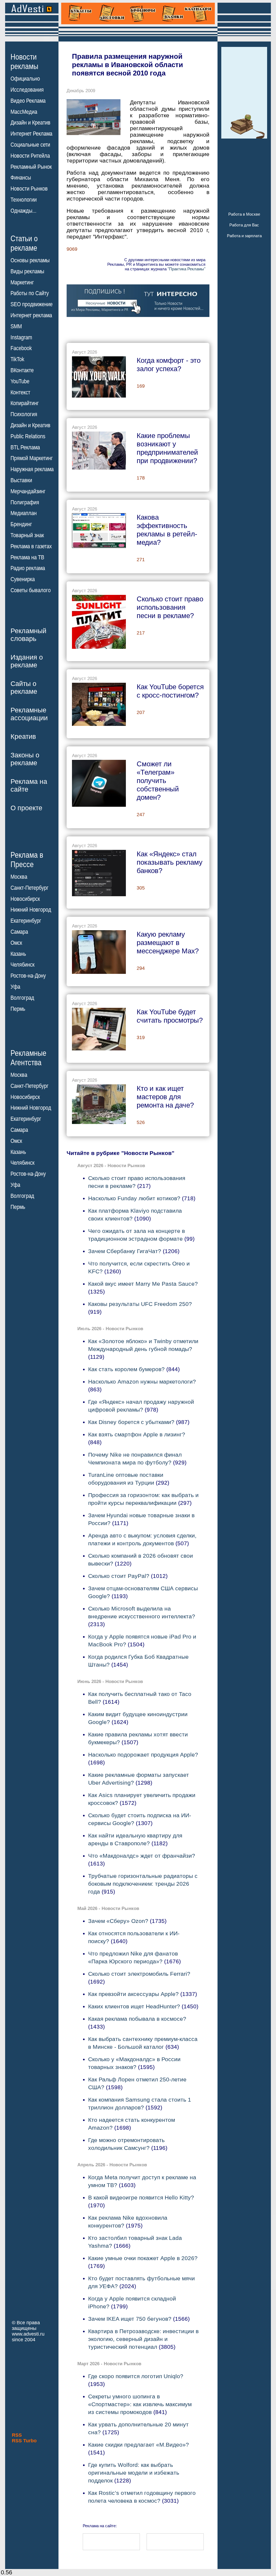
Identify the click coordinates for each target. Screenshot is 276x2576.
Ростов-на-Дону (28, 976)
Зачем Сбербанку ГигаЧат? (125, 1251)
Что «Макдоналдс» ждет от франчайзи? (142, 1856)
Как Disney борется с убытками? (131, 1422)
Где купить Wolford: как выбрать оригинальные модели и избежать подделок (134, 2473)
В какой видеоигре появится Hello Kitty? (141, 2197)
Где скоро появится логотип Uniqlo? (136, 2376)
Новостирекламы (24, 61)
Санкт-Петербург (30, 888)
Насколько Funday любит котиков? (134, 1198)
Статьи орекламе (24, 243)
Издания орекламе (27, 661)
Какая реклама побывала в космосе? (137, 2019)
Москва (19, 877)
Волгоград (22, 998)
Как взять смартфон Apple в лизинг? (137, 1434)
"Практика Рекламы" (187, 269)
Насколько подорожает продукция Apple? (143, 1755)
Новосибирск (25, 899)
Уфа (15, 987)
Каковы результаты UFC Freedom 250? (140, 1304)
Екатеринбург (26, 921)
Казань (18, 954)
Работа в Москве (244, 214)
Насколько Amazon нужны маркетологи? (142, 1382)
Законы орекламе (25, 759)
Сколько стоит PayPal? (119, 1576)
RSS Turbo (24, 2441)
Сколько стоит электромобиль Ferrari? (139, 1974)
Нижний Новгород (31, 910)
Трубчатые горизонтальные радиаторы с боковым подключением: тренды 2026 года (143, 1884)
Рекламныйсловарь (28, 635)
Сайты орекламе (24, 687)
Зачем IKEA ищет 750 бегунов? (130, 2319)
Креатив (23, 736)
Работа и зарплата (244, 236)
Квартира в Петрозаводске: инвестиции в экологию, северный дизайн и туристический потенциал (143, 2339)
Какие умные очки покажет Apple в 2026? (143, 2258)
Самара (19, 932)
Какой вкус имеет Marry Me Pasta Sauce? (143, 1284)
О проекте (26, 808)
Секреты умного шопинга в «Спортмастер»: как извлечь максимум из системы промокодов (140, 2404)
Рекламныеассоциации (29, 714)
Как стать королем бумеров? (126, 1369)
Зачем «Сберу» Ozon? (118, 1921)
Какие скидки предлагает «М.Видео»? (139, 2445)
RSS (17, 2435)
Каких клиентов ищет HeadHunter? (134, 2006)
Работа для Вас (244, 225)
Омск (16, 943)
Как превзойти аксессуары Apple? (133, 1994)
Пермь (18, 1009)
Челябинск (23, 965)
